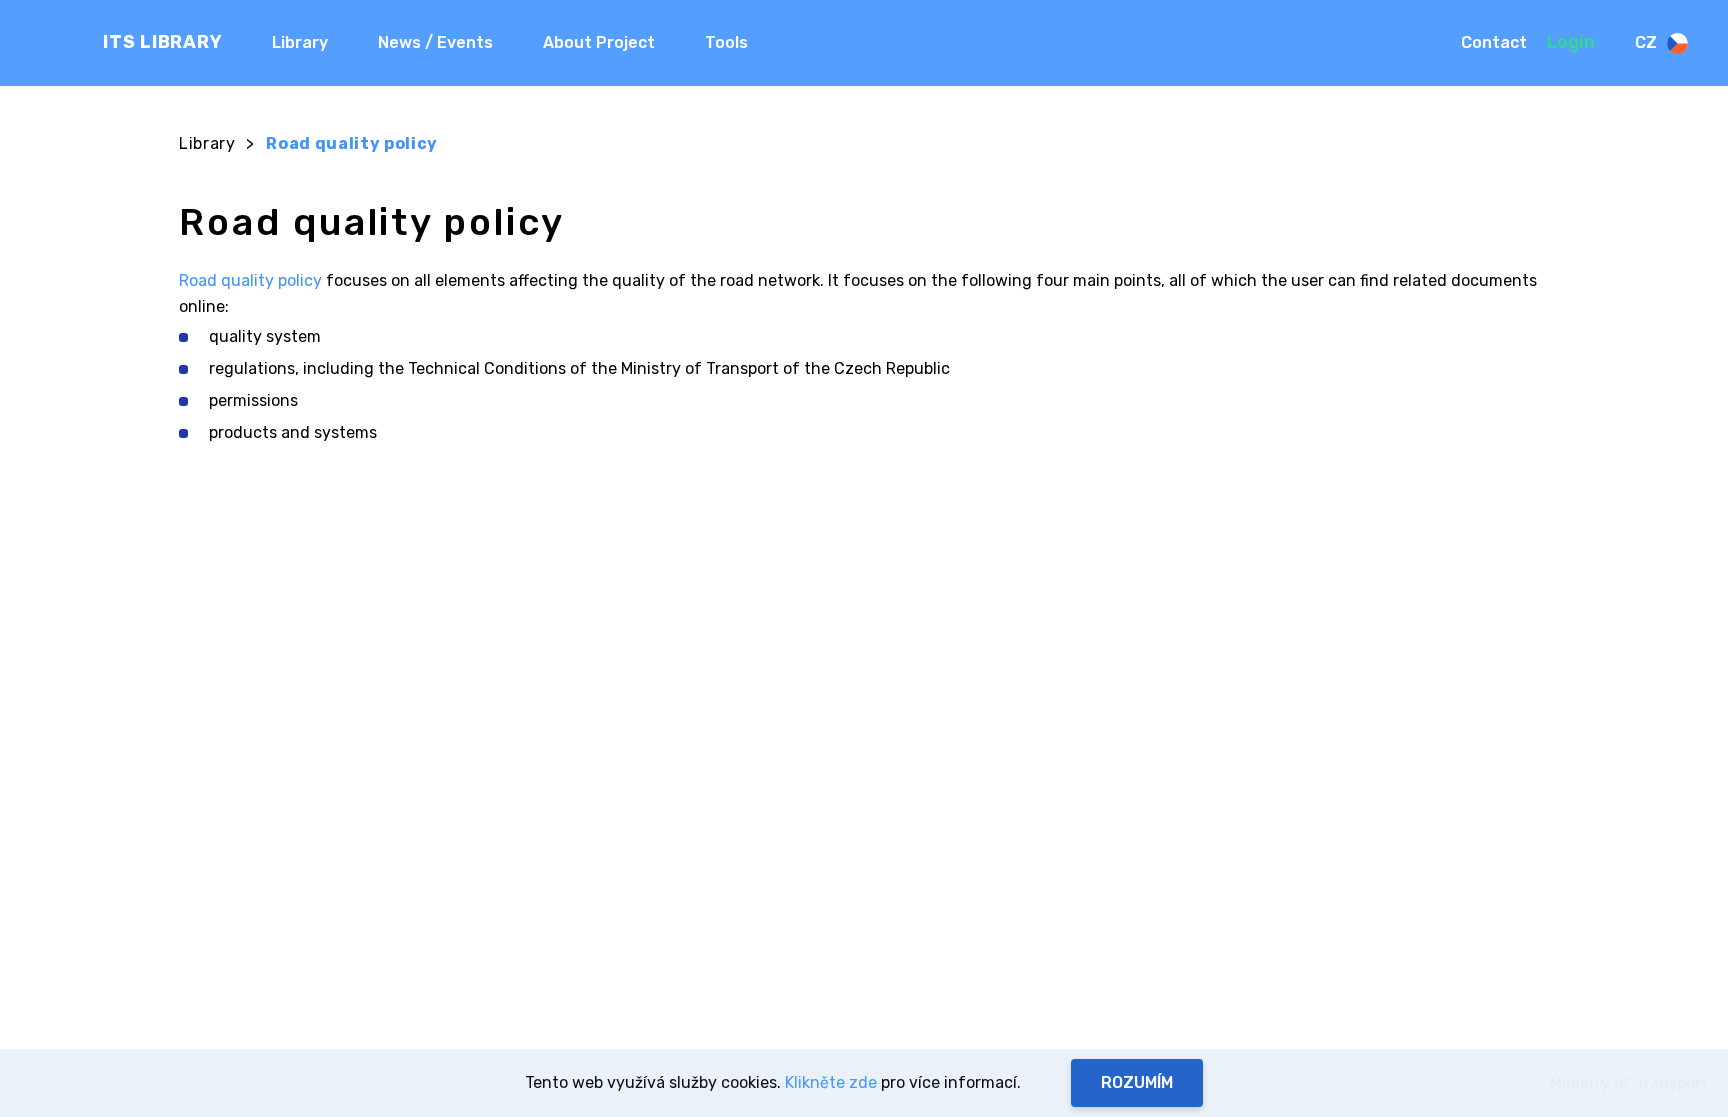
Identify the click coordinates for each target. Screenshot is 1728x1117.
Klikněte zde (831, 1082)
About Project (599, 42)
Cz (1646, 42)
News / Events (435, 42)
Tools (726, 42)
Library (300, 42)
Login (1571, 42)
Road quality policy (250, 280)
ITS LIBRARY (162, 42)
